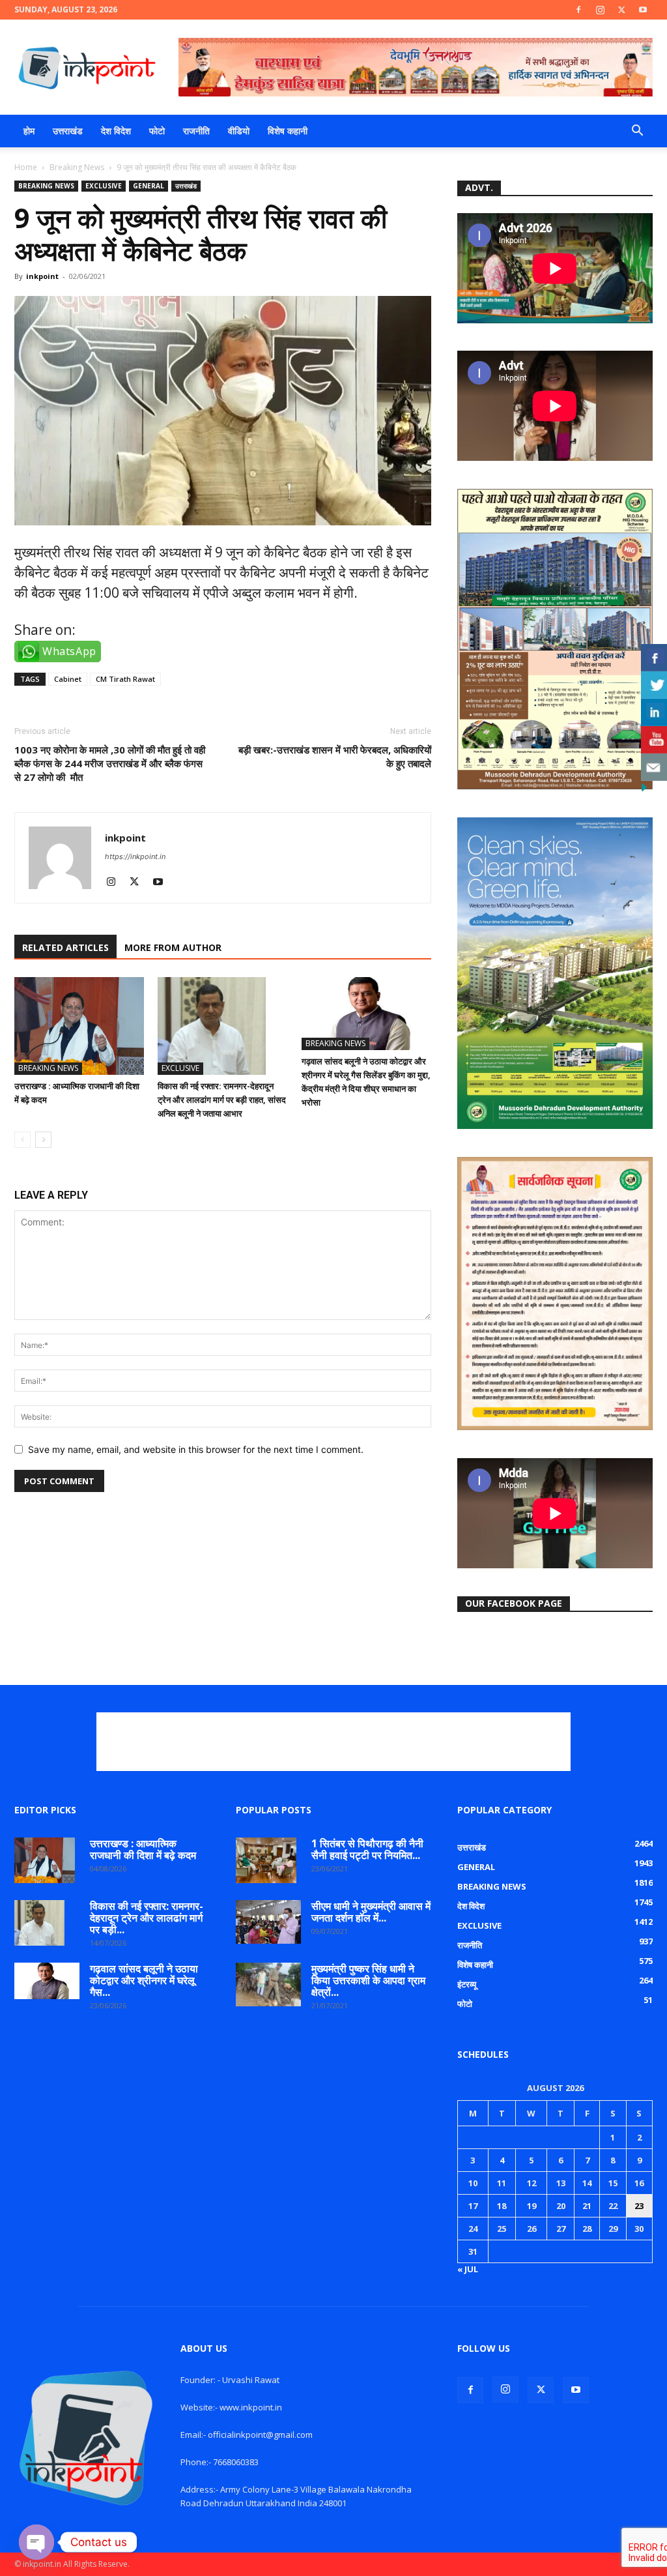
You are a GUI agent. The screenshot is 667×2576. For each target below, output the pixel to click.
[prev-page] (22, 1140)
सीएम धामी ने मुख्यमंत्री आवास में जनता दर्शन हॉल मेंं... (371, 1912)
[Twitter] (621, 10)
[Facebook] (578, 10)
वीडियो (239, 131)
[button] (637, 132)
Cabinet (68, 679)
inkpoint (42, 276)
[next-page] (43, 1140)
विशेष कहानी (288, 131)
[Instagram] (600, 10)
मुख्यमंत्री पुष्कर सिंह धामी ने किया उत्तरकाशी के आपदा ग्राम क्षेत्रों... (368, 1980)
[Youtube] (643, 10)
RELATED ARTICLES (65, 947)
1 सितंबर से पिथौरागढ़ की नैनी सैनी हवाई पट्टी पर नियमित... (367, 1849)
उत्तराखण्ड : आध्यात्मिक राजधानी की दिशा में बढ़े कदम (143, 1849)
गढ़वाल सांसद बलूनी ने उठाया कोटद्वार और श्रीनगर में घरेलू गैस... (144, 1980)
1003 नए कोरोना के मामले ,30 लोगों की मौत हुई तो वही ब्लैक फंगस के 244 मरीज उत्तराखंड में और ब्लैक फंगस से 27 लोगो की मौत (110, 763)
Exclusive (104, 186)
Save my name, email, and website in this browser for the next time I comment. (196, 1449)
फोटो (157, 131)
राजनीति (196, 131)
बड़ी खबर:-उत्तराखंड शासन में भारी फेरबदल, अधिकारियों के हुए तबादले (335, 756)
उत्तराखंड (68, 131)
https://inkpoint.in (135, 856)
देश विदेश (116, 131)
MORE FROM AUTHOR (173, 947)
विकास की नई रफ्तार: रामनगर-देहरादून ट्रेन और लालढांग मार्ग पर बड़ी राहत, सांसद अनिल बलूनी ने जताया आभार (222, 1100)
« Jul (468, 2269)
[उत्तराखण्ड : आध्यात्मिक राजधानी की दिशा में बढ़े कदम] (79, 1026)
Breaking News (77, 167)
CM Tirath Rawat (125, 679)
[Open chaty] (36, 2542)
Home (26, 167)
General (149, 186)
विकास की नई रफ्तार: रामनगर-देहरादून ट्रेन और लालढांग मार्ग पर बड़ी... (147, 1918)
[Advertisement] (333, 1742)
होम (29, 131)
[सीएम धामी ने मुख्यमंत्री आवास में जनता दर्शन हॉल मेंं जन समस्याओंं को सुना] (268, 1922)
